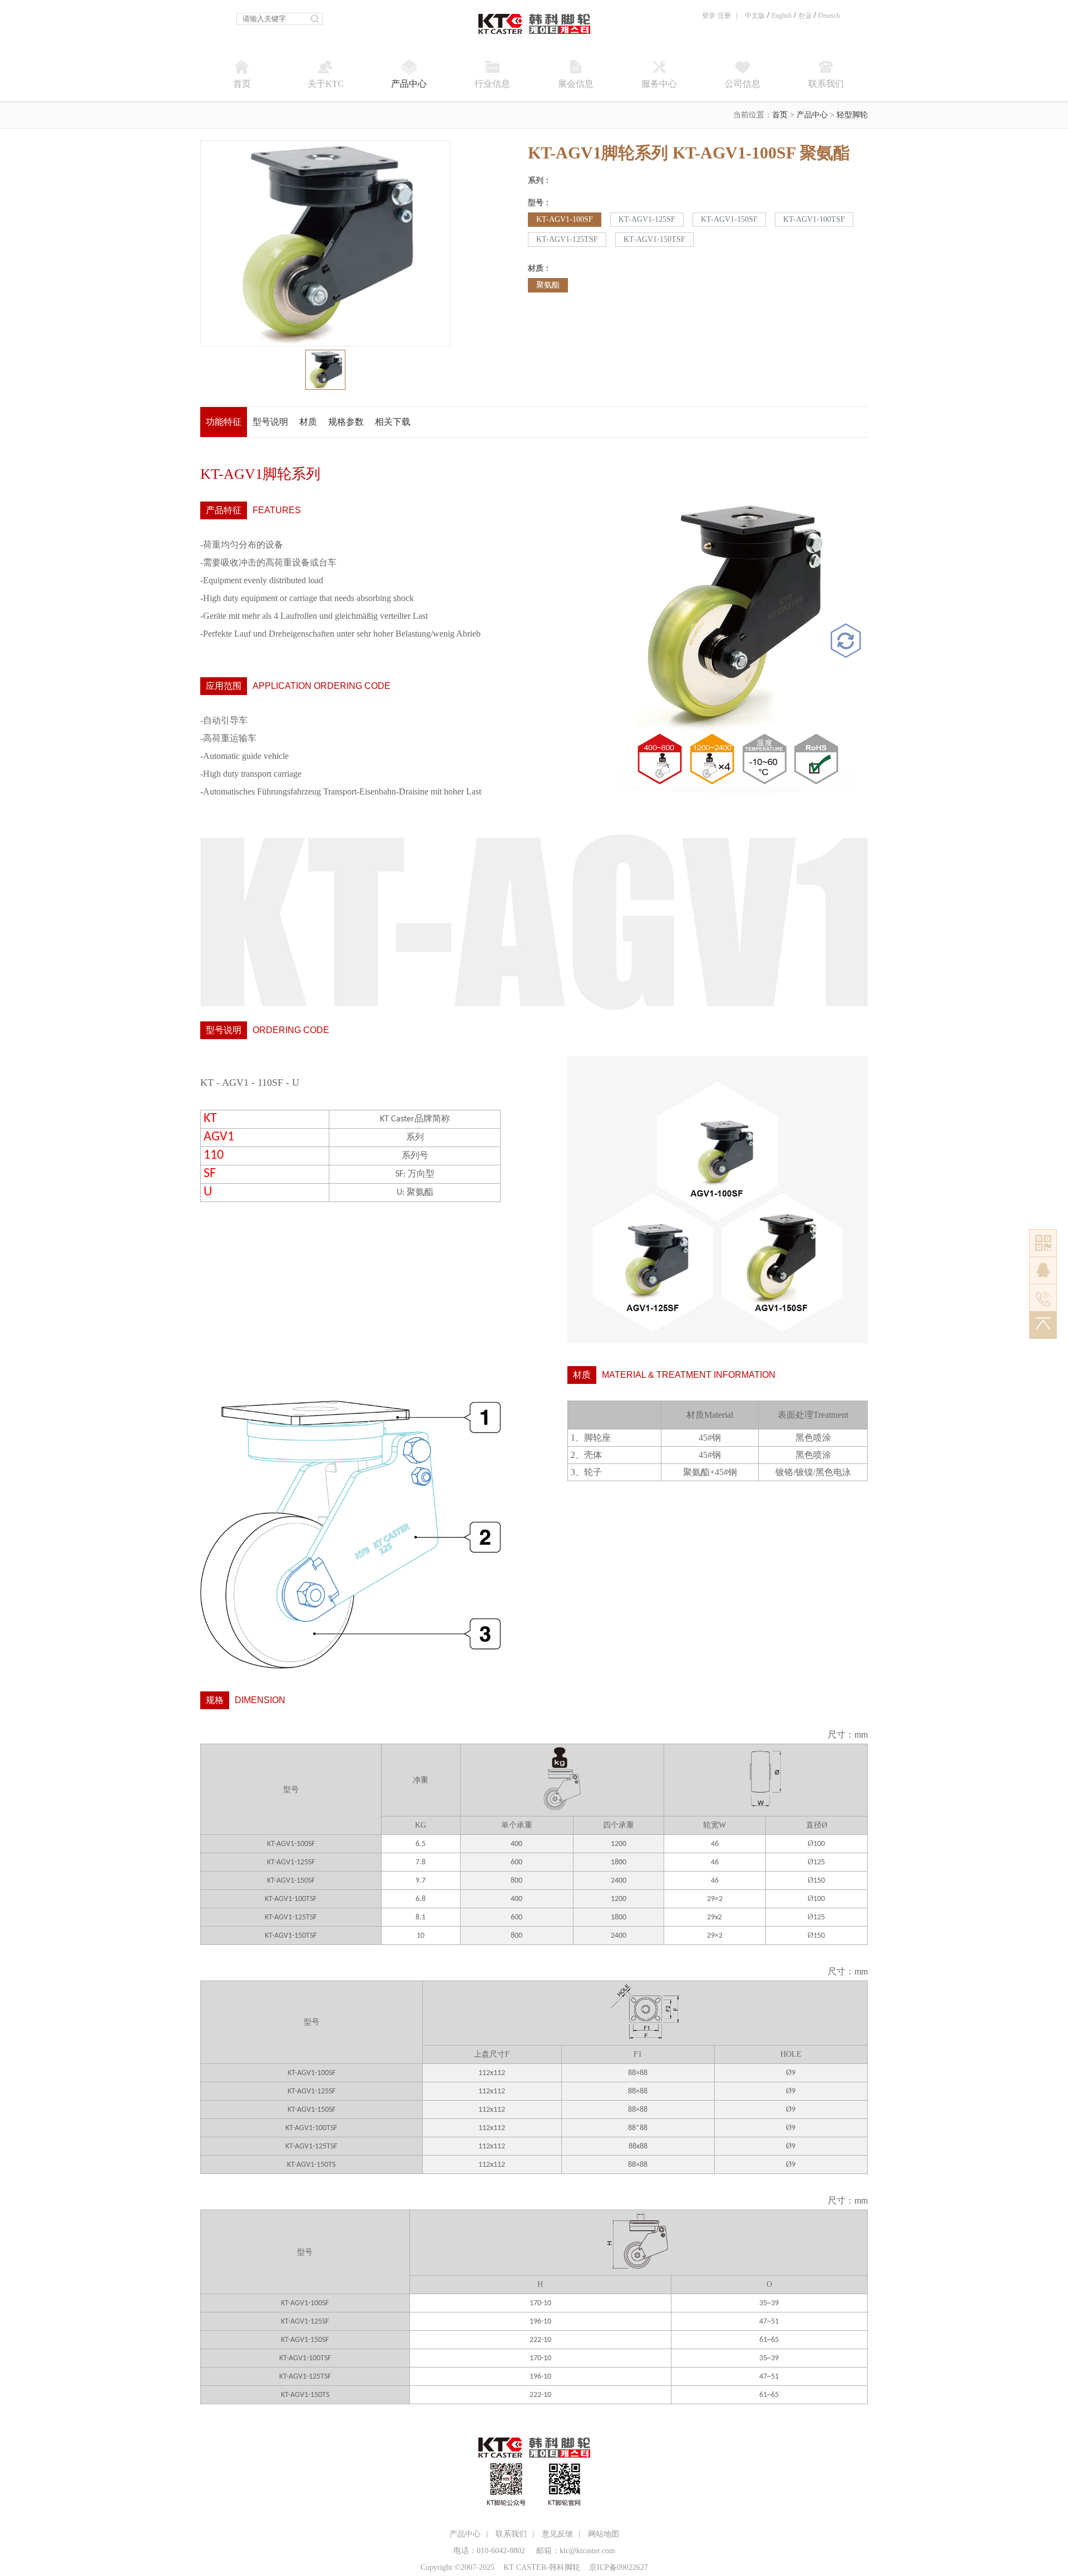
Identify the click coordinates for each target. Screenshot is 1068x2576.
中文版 (755, 16)
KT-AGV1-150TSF (654, 239)
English (782, 16)
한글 (805, 16)
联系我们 (511, 2534)
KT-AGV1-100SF (565, 219)
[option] (325, 243)
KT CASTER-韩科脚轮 (542, 2567)
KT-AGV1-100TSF (814, 219)
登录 (709, 16)
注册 (724, 16)
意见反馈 (557, 2534)
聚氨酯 (548, 285)
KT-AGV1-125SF (647, 219)
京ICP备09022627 (619, 2567)
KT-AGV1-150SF (729, 219)
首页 (780, 115)
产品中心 (812, 115)
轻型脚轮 (852, 115)
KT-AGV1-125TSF (567, 239)
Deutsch (829, 16)
